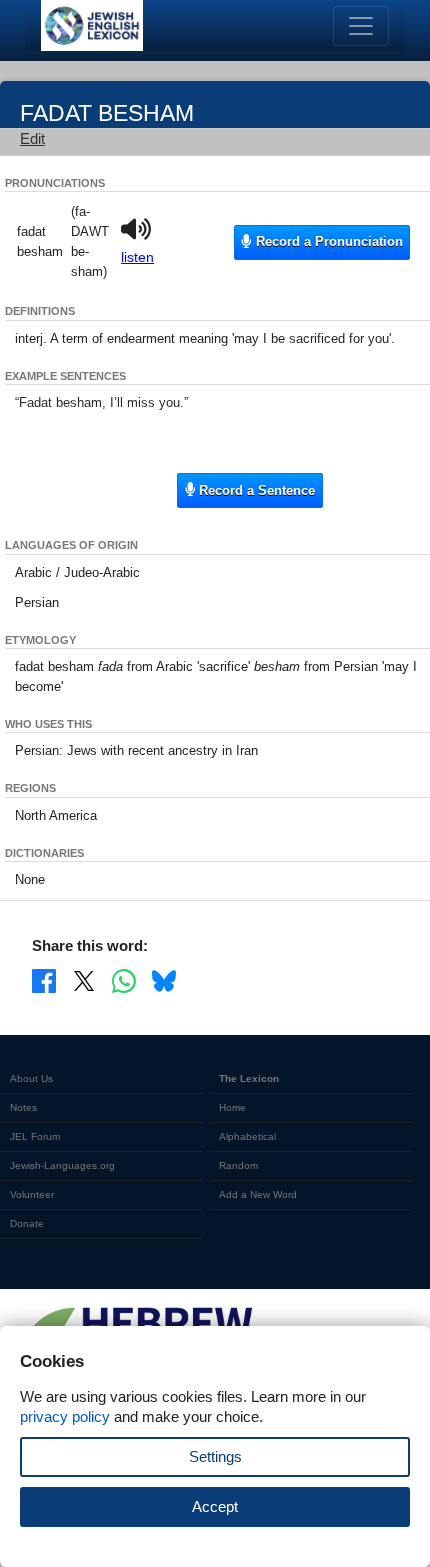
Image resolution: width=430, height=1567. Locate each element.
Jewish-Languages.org (62, 1165)
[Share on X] (84, 980)
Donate (27, 1223)
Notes (23, 1107)
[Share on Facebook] (44, 980)
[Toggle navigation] (361, 26)
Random (238, 1165)
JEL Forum (35, 1136)
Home (232, 1107)
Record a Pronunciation (327, 241)
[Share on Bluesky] (164, 980)
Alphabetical (247, 1136)
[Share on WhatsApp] (124, 980)
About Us (31, 1078)
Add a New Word (258, 1194)
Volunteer (32, 1194)
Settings (215, 1456)
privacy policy (65, 1416)
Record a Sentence (255, 490)
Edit (32, 138)
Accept (215, 1506)
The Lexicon (249, 1078)
